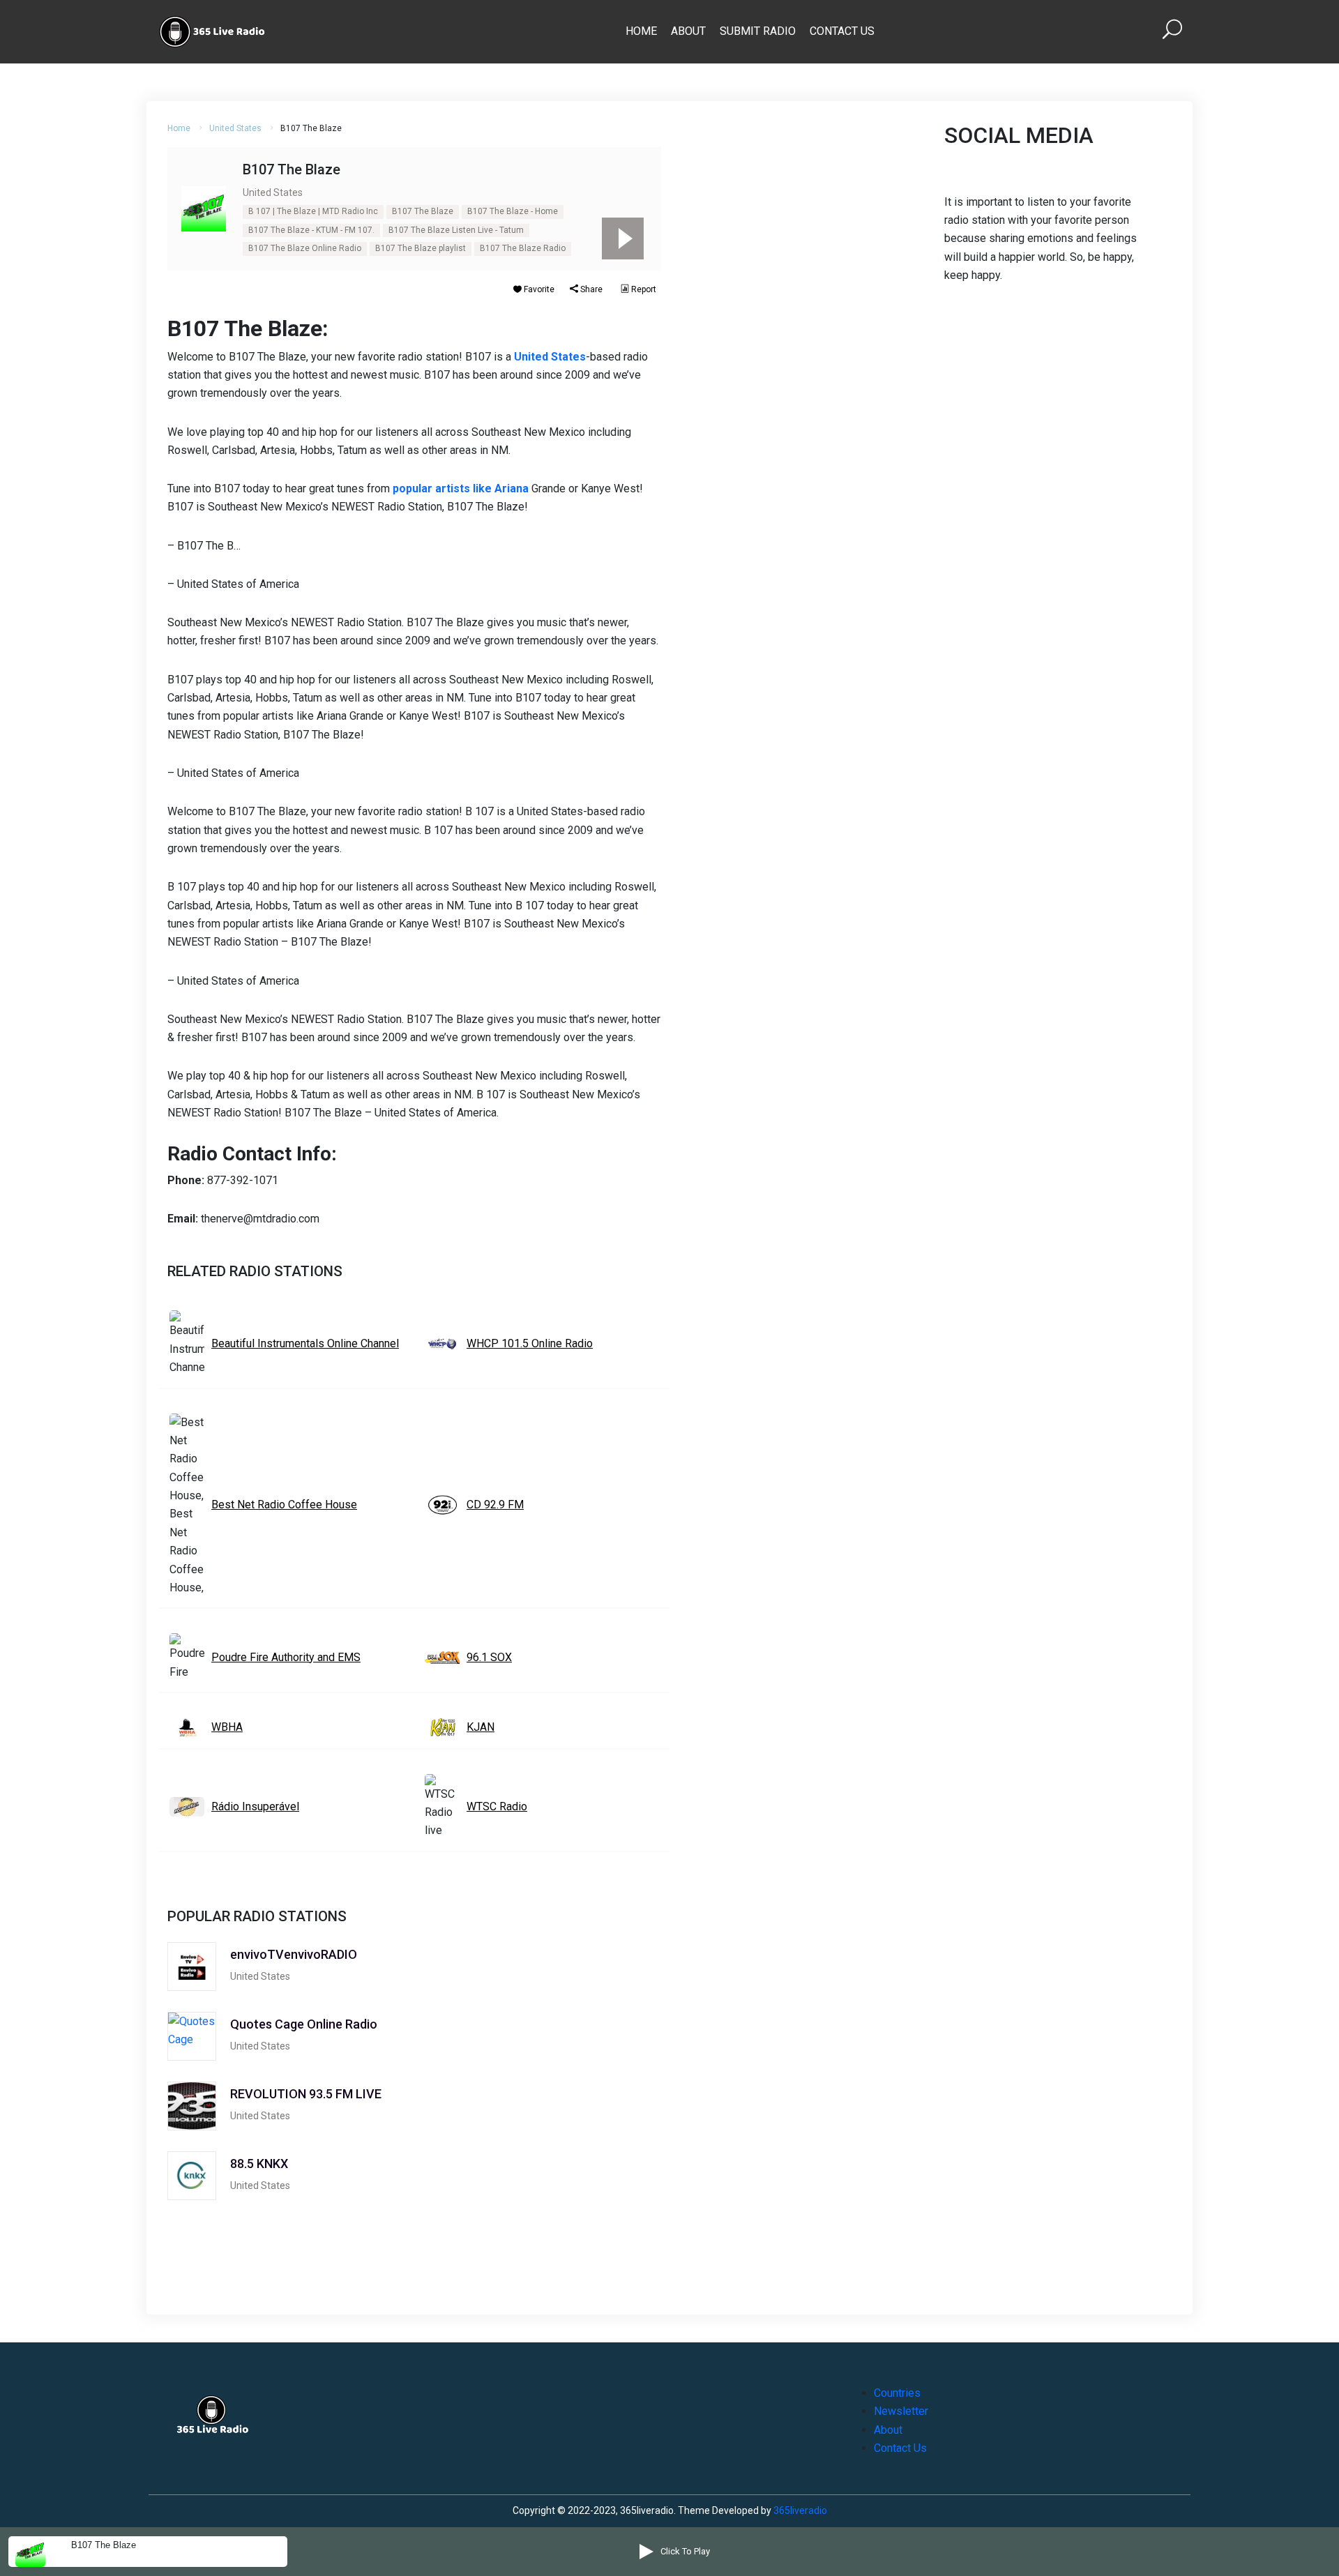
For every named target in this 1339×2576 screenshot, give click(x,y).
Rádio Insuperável (255, 1806)
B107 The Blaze (423, 211)
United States (235, 128)
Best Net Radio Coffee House (284, 1505)
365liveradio (800, 2510)
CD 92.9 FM (495, 1505)
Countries (897, 2393)
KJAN (481, 1727)
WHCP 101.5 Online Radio (530, 1343)
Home (641, 31)
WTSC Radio (497, 1806)
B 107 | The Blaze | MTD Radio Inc (313, 211)
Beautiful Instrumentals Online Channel (305, 1343)
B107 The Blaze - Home (513, 211)
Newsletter (901, 2411)
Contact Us (842, 31)
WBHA (227, 1727)
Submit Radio (758, 31)
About (688, 31)
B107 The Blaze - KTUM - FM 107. (311, 230)
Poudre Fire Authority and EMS (286, 1657)
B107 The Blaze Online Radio (305, 248)
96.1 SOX (489, 1657)
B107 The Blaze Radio (523, 248)
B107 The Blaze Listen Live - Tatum (456, 230)
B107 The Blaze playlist (421, 248)
